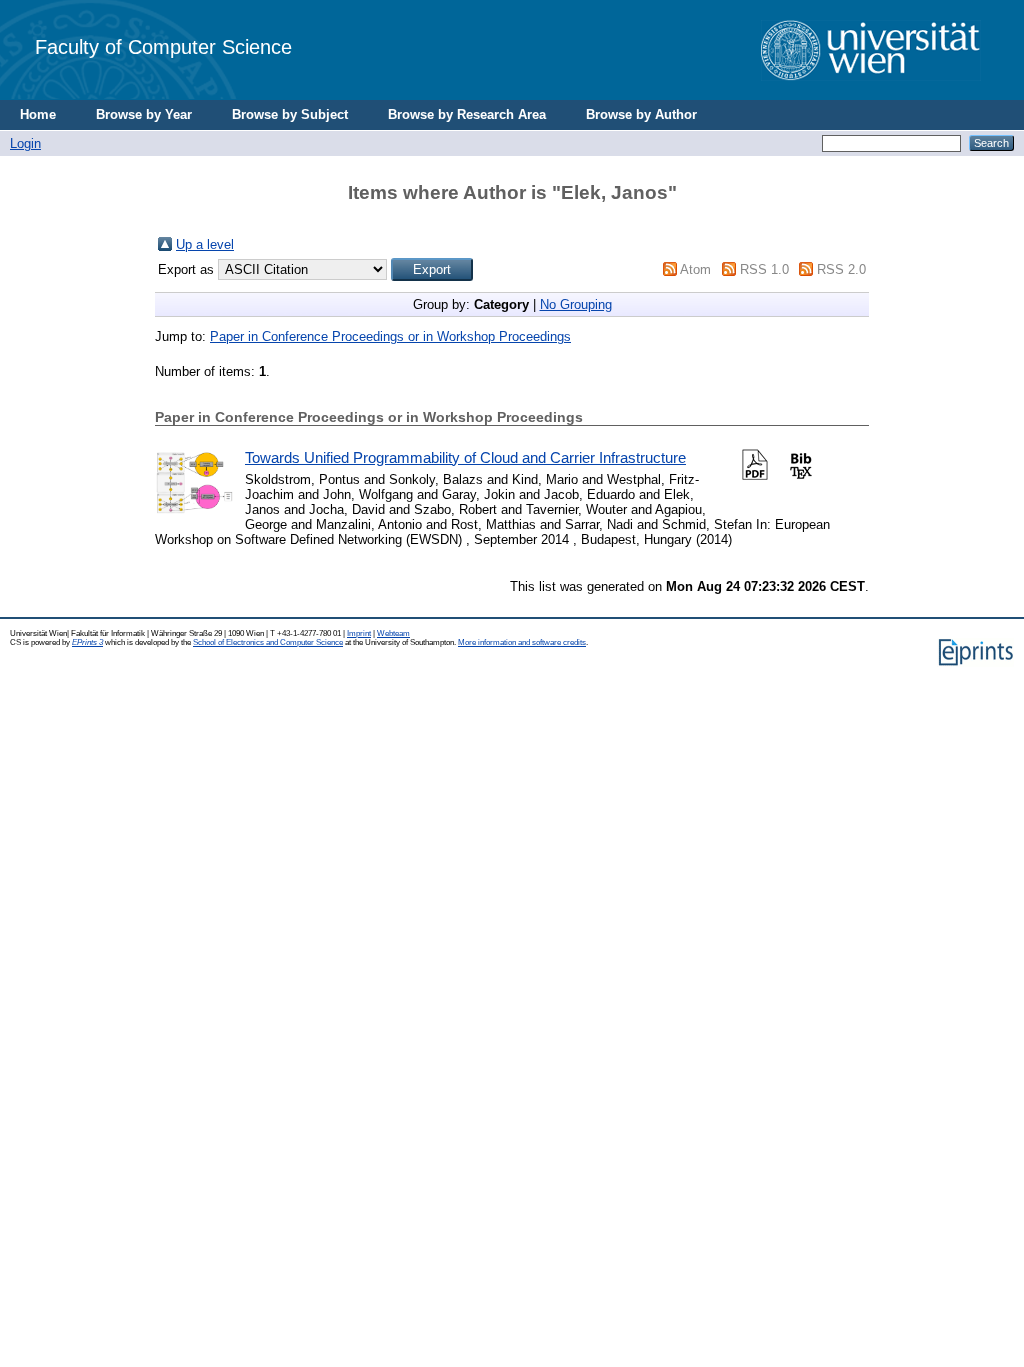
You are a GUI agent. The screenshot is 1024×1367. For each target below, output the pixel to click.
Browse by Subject (290, 114)
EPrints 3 (87, 642)
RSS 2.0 (841, 269)
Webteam (393, 633)
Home (38, 114)
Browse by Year (144, 114)
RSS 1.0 (764, 269)
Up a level (205, 244)
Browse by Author (641, 114)
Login (25, 143)
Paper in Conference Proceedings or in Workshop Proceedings (390, 336)
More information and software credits (522, 642)
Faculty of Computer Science (163, 46)
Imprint (359, 633)
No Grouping (576, 304)
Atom (695, 269)
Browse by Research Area (467, 114)
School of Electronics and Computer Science (268, 642)
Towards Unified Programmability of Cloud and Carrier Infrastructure (465, 457)
